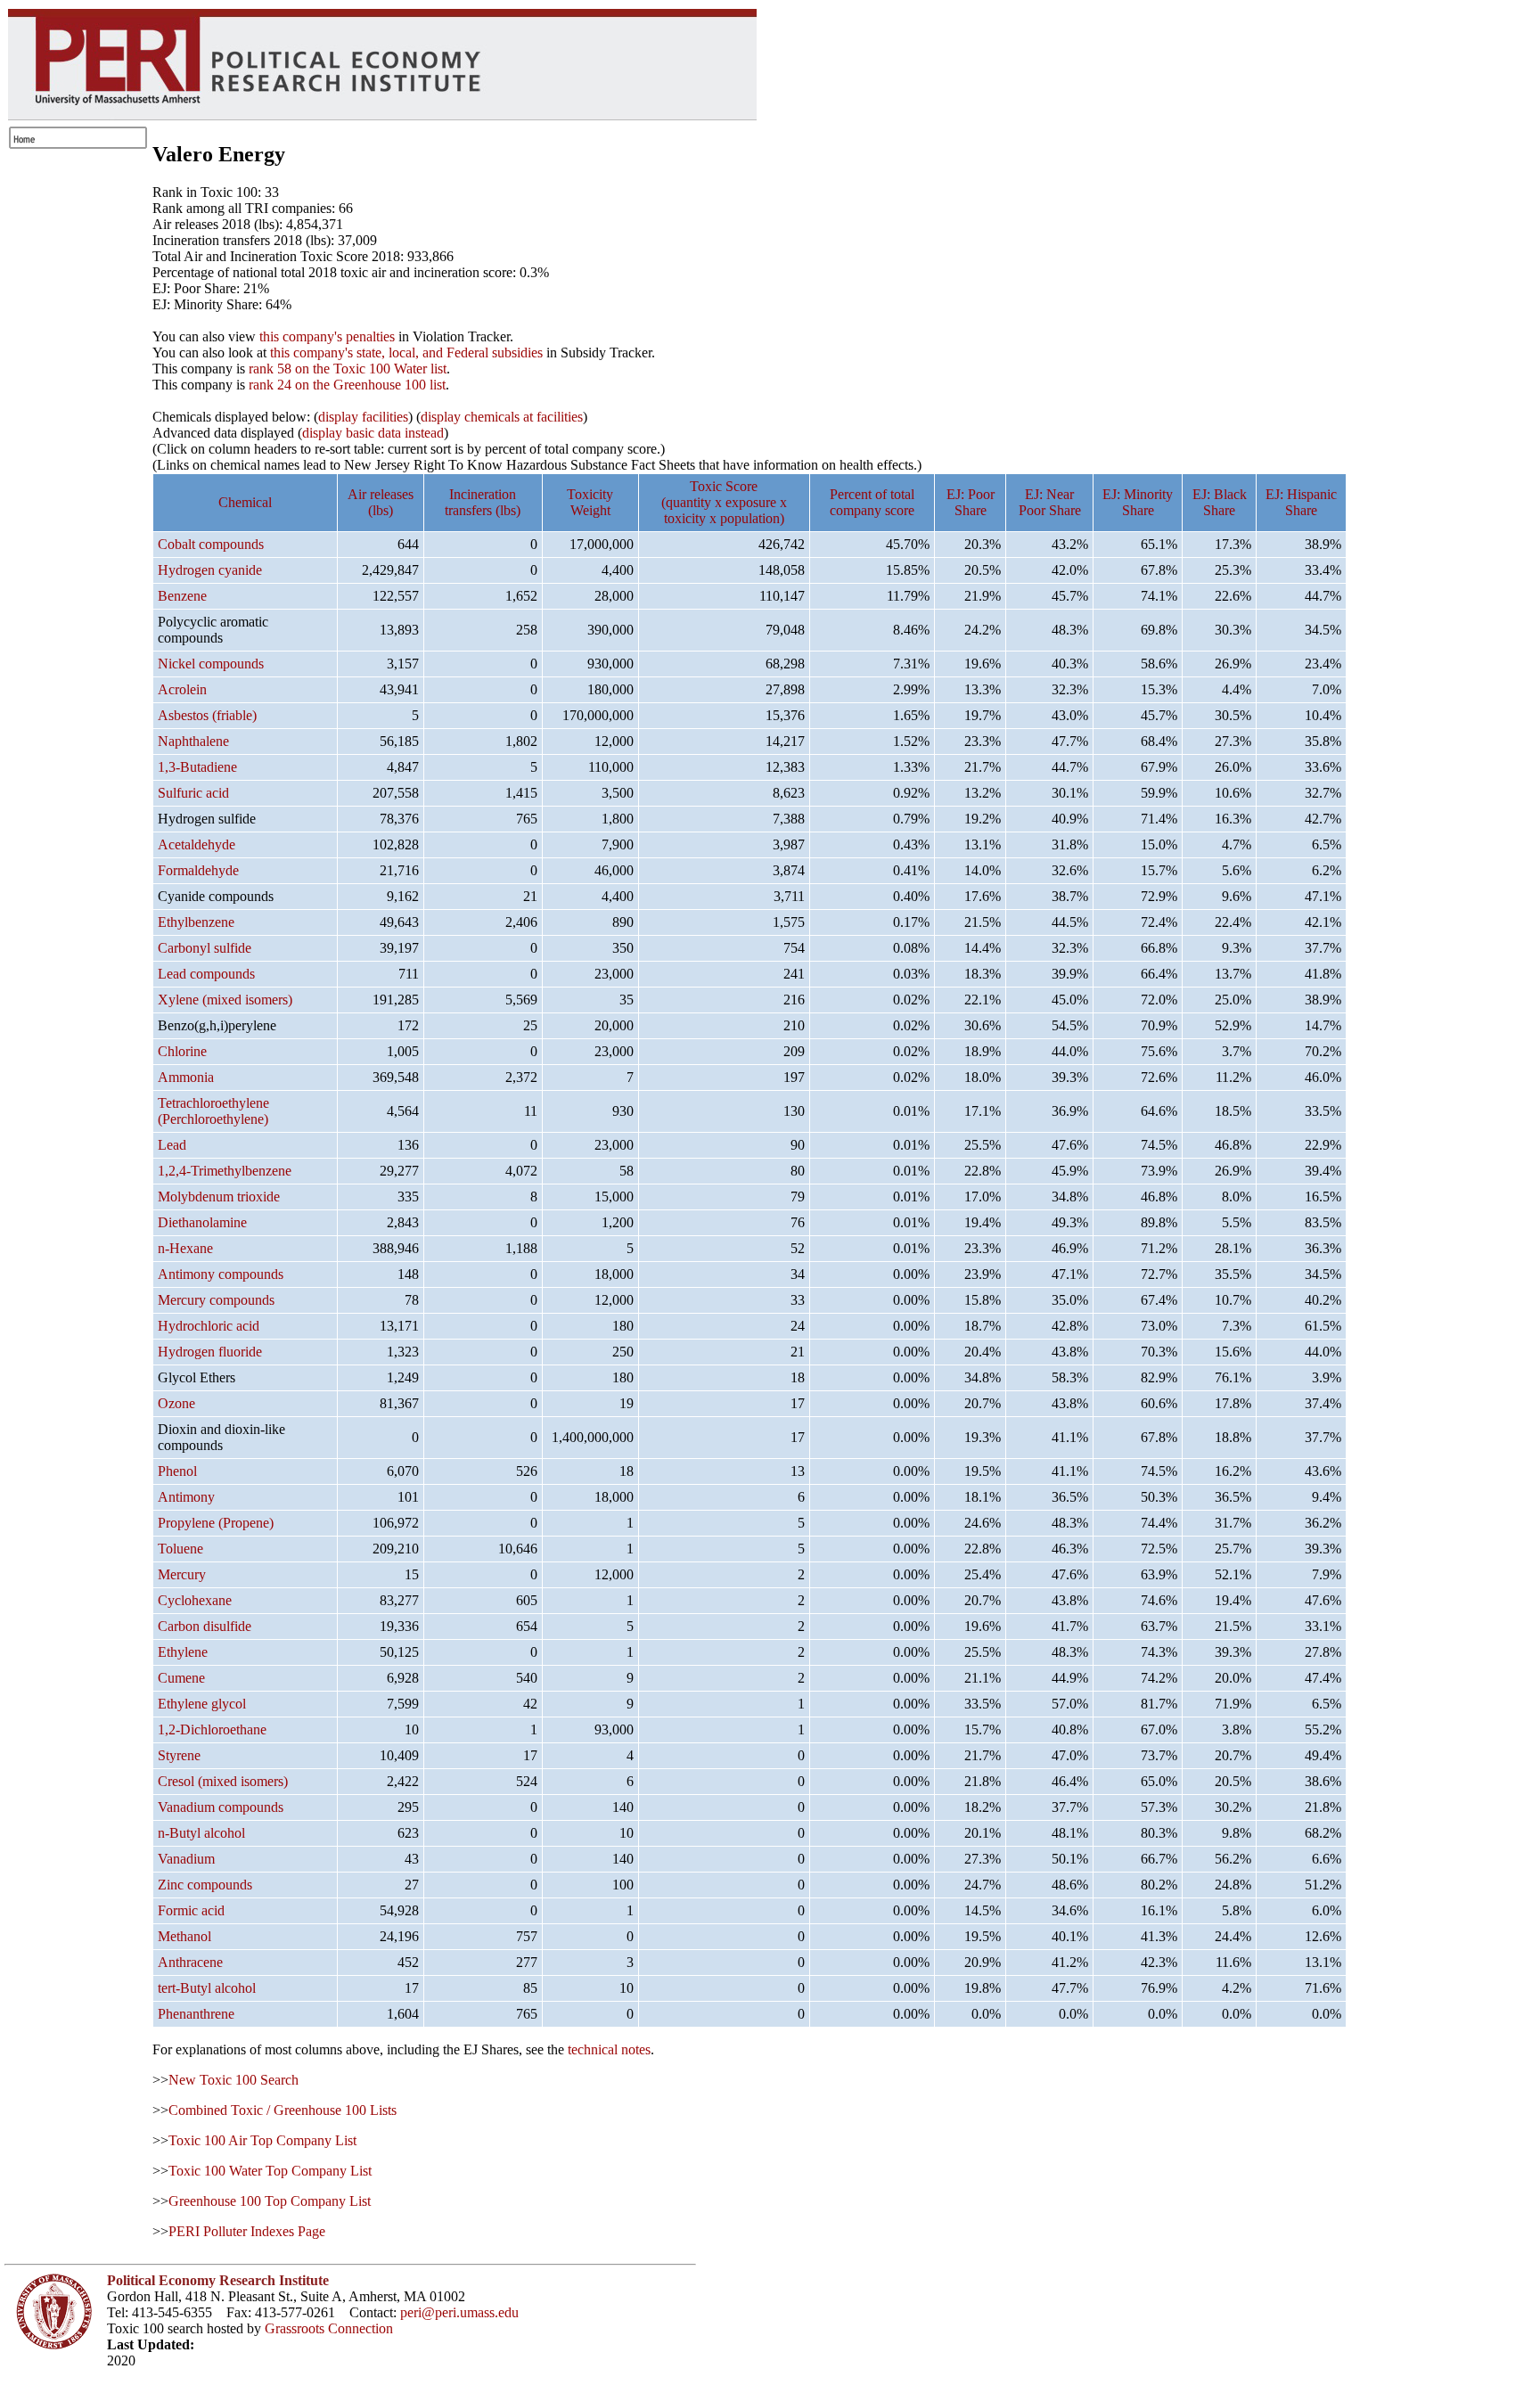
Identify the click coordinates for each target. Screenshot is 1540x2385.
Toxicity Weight (590, 502)
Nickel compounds (211, 664)
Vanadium (186, 1859)
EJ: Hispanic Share (1301, 502)
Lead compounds (206, 974)
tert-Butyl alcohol (207, 1988)
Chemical (245, 502)
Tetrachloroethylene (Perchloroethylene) (213, 1111)
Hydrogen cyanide (210, 570)
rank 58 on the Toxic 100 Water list (348, 369)
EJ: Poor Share (971, 502)
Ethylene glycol (202, 1704)
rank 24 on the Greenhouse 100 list (347, 385)
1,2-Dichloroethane (212, 1729)
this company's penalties (327, 336)
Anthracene (190, 1962)
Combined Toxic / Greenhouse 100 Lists (283, 2110)
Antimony (186, 1497)
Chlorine (182, 1051)
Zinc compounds (205, 1885)
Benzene (182, 596)
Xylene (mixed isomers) (225, 1000)
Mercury (182, 1574)
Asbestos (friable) (207, 715)
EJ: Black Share (1220, 502)
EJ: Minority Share (1138, 502)
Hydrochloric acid (209, 1326)
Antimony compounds (221, 1274)
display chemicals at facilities (502, 417)
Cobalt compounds (211, 544)
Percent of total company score (872, 502)
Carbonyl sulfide (205, 948)
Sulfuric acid (193, 793)
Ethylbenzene (196, 922)
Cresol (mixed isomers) (223, 1781)
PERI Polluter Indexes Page (247, 2231)
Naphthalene (193, 741)
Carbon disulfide (205, 1626)
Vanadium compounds (221, 1807)
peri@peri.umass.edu (459, 2312)
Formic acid (191, 1910)
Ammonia (186, 1077)
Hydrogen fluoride (210, 1352)
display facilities (363, 417)
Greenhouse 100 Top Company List (270, 2201)
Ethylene (183, 1652)
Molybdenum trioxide (219, 1197)
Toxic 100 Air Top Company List (262, 2140)
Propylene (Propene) (216, 1523)
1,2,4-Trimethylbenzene (225, 1171)
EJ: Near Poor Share (1050, 502)
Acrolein (182, 689)
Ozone (176, 1403)
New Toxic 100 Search (233, 2080)
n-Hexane (185, 1248)
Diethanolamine (202, 1222)
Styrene (179, 1755)
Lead (172, 1145)
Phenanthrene (196, 2014)
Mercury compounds (216, 1300)
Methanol (184, 1936)
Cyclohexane (195, 1600)
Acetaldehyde (197, 844)
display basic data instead (373, 433)
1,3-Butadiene (197, 767)
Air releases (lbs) (381, 502)
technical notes (609, 2049)
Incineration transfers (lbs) (483, 502)
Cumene (181, 1678)
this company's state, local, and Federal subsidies (406, 352)
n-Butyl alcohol (201, 1833)
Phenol (177, 1471)
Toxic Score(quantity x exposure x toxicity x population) (724, 502)
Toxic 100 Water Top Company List (270, 2171)
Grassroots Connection (329, 2328)
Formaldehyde (198, 870)
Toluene (180, 1549)
